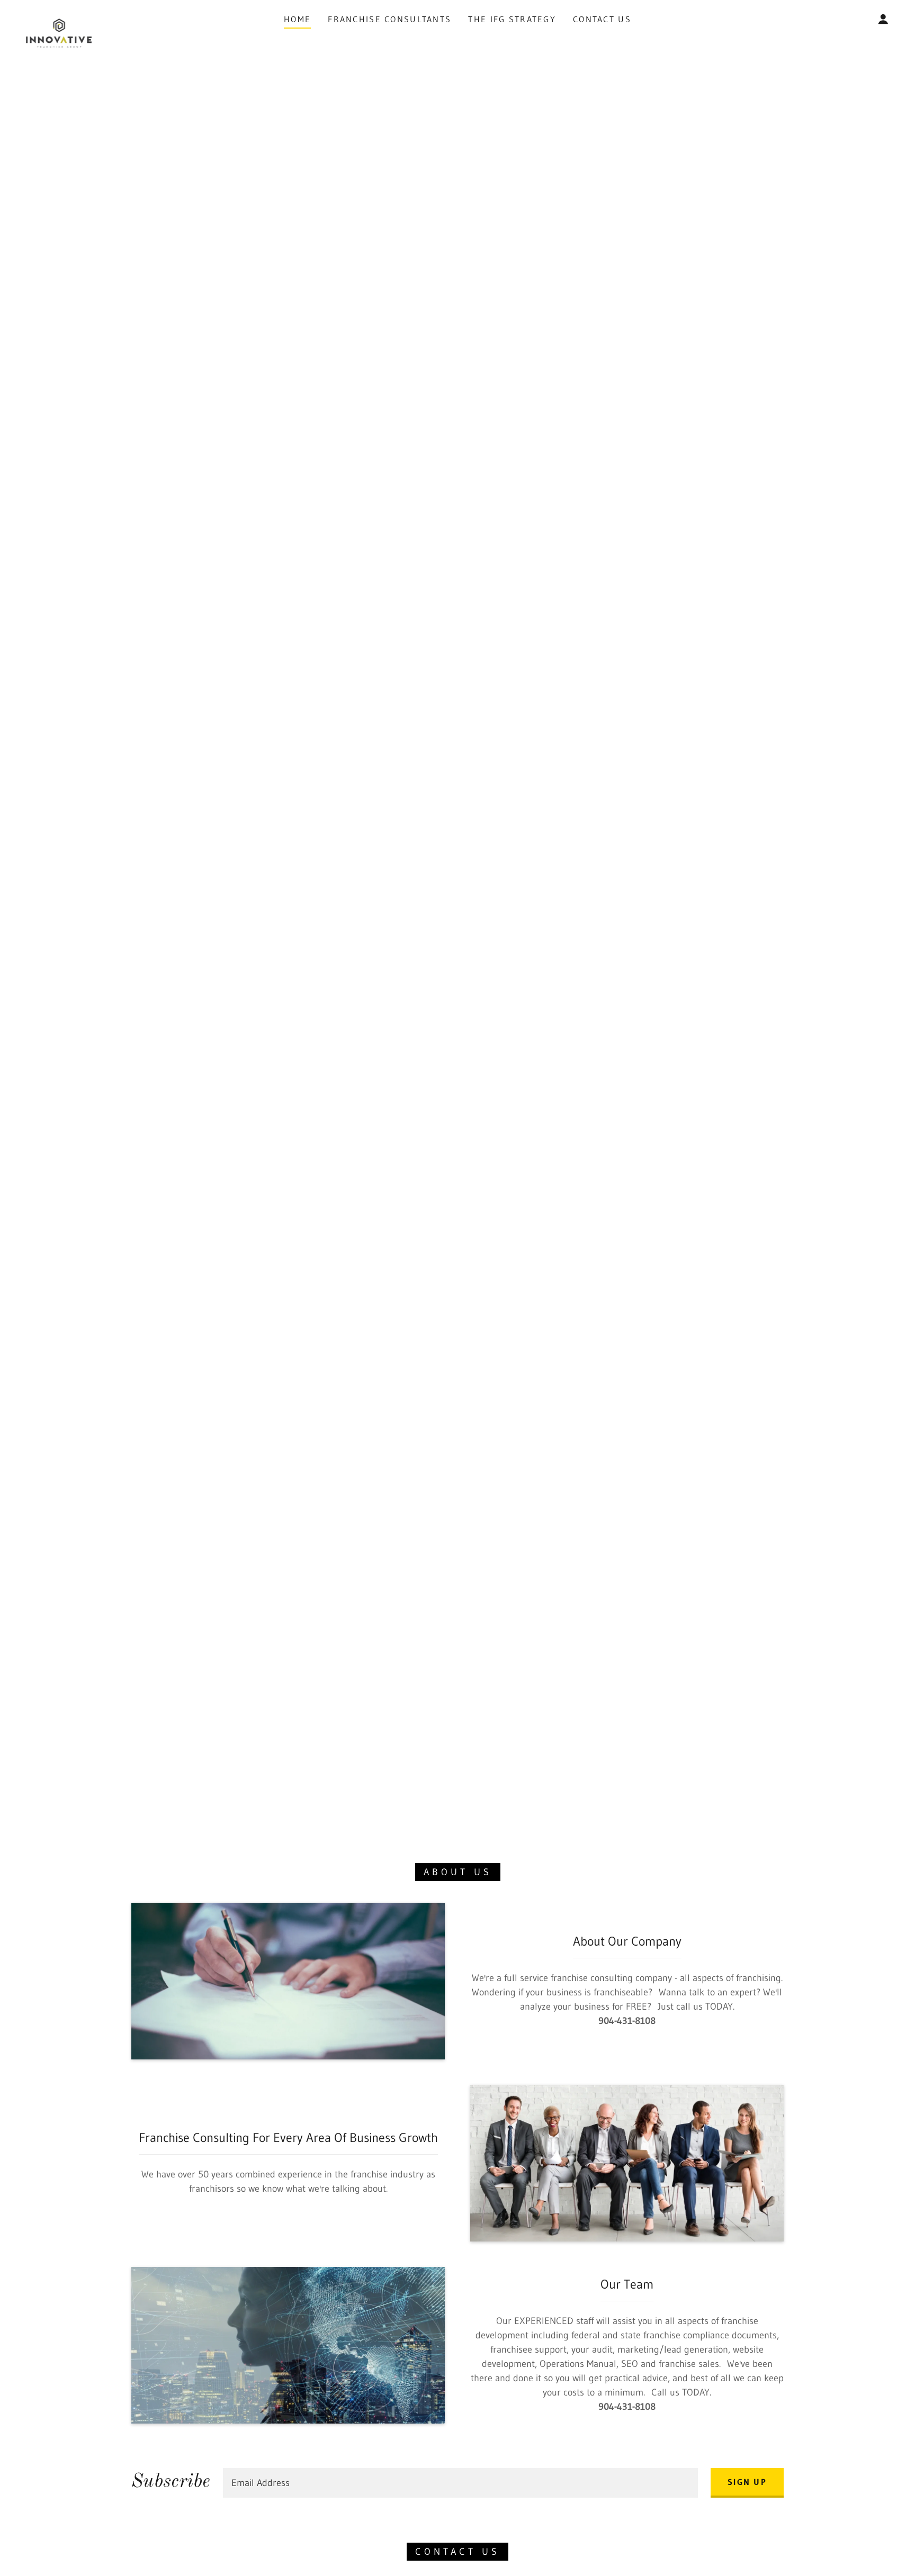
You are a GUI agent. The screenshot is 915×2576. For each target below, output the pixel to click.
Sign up (747, 2482)
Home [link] (297, 19)
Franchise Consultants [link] (389, 19)
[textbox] (460, 2483)
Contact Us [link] (602, 19)
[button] (883, 19)
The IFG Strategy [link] (512, 19)
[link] (59, 17)
